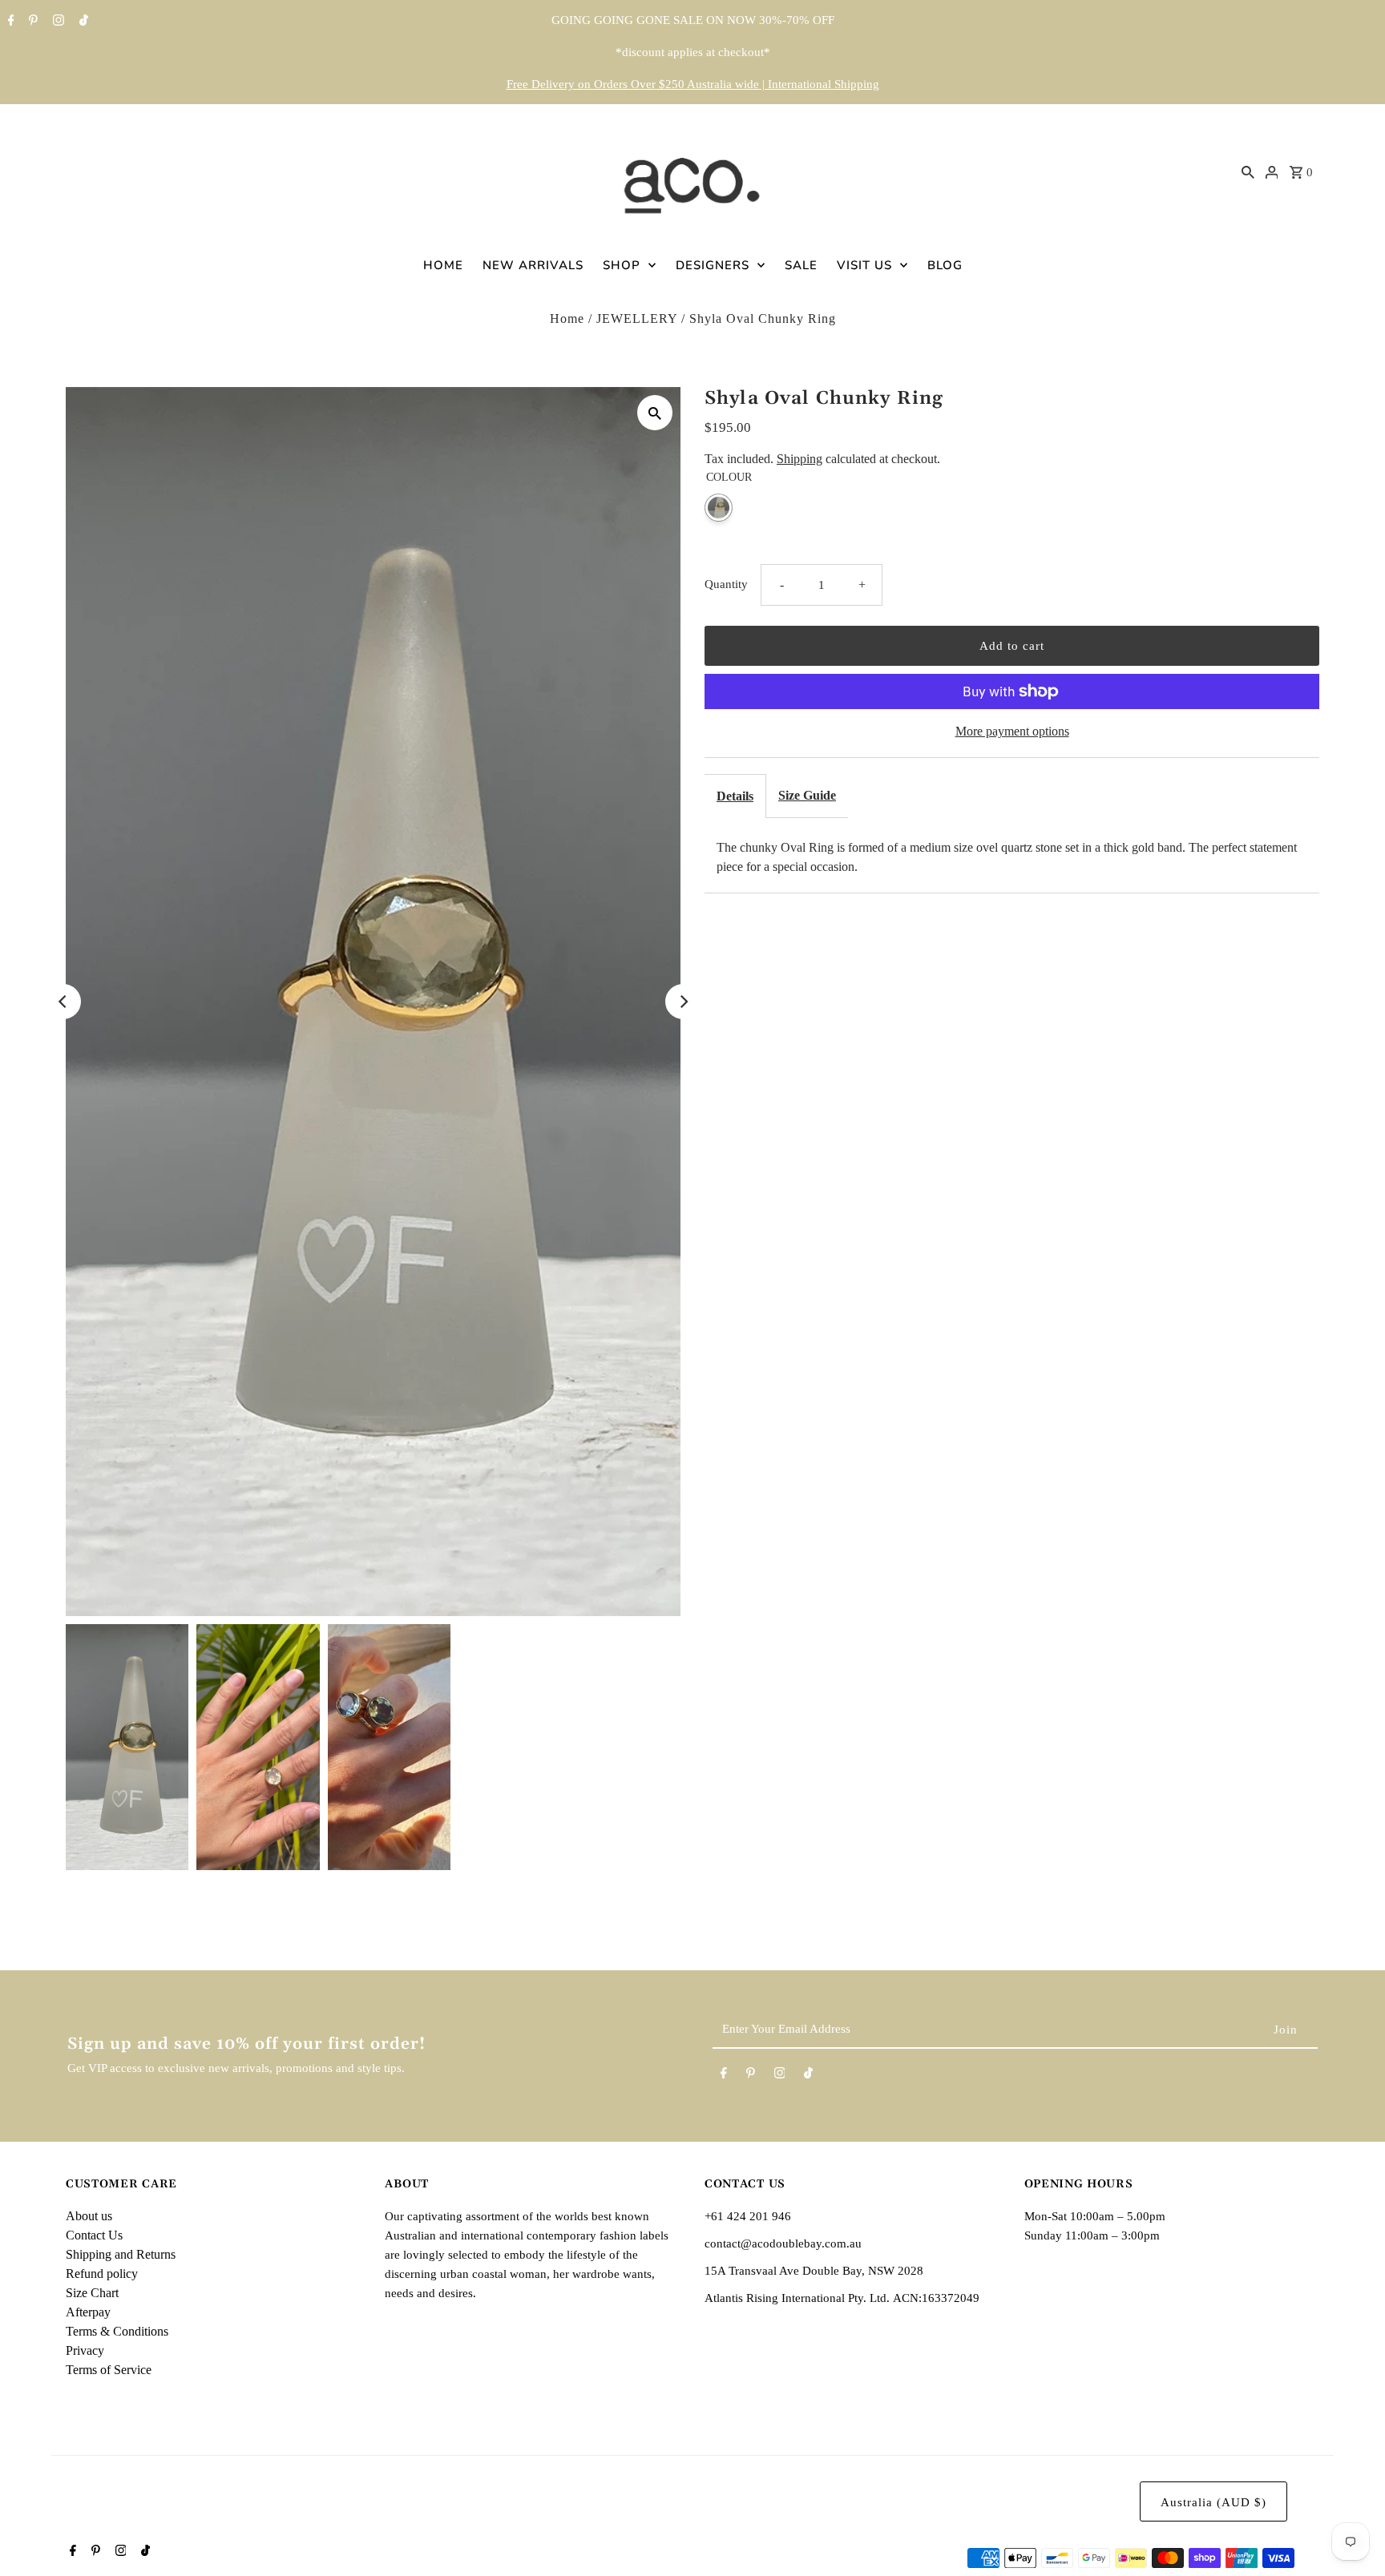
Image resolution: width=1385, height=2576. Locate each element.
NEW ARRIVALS (533, 265)
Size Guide (807, 795)
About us (89, 2216)
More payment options (1012, 731)
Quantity (726, 584)
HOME (443, 265)
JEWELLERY (637, 318)
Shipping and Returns (121, 2254)
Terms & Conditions (117, 2331)
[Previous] (63, 1002)
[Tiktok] (82, 22)
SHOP (622, 265)
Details (735, 796)
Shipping (800, 459)
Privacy (85, 2350)
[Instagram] (57, 22)
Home (567, 318)
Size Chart (92, 2293)
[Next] (683, 1002)
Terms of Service (109, 2370)
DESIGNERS (713, 265)
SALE (801, 265)
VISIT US (864, 265)
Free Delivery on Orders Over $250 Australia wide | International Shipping (693, 84)
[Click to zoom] (655, 413)
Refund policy (102, 2274)
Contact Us (94, 2235)
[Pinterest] (31, 22)
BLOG (945, 265)
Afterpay (88, 2312)
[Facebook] (9, 22)
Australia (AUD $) (1213, 2502)
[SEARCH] (1248, 171)
